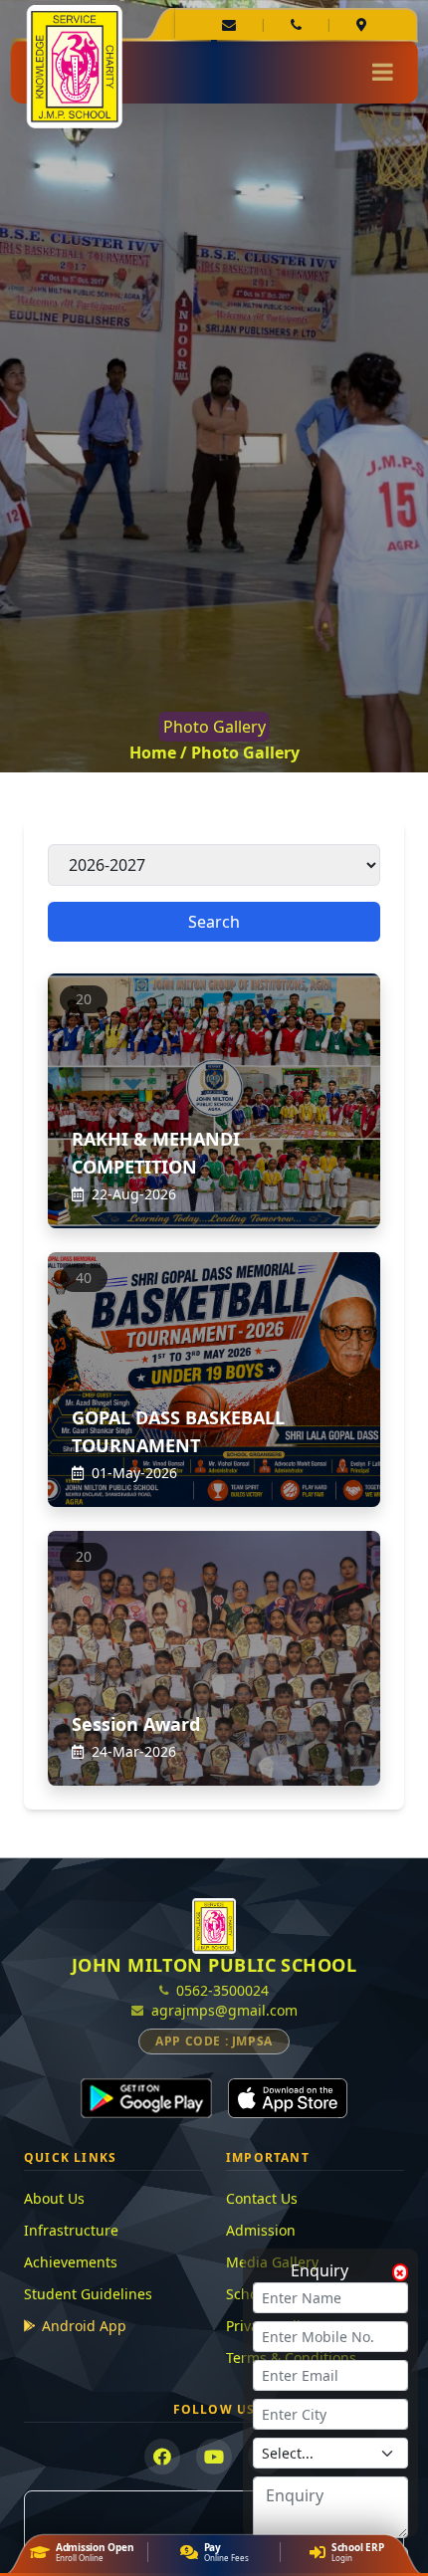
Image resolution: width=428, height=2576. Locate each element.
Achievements (71, 2262)
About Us (54, 2198)
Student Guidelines (88, 2294)
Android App (84, 2326)
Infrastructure (71, 2230)
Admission (261, 2230)
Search (214, 922)
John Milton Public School (214, 1965)
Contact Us (262, 2198)
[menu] (383, 72)
